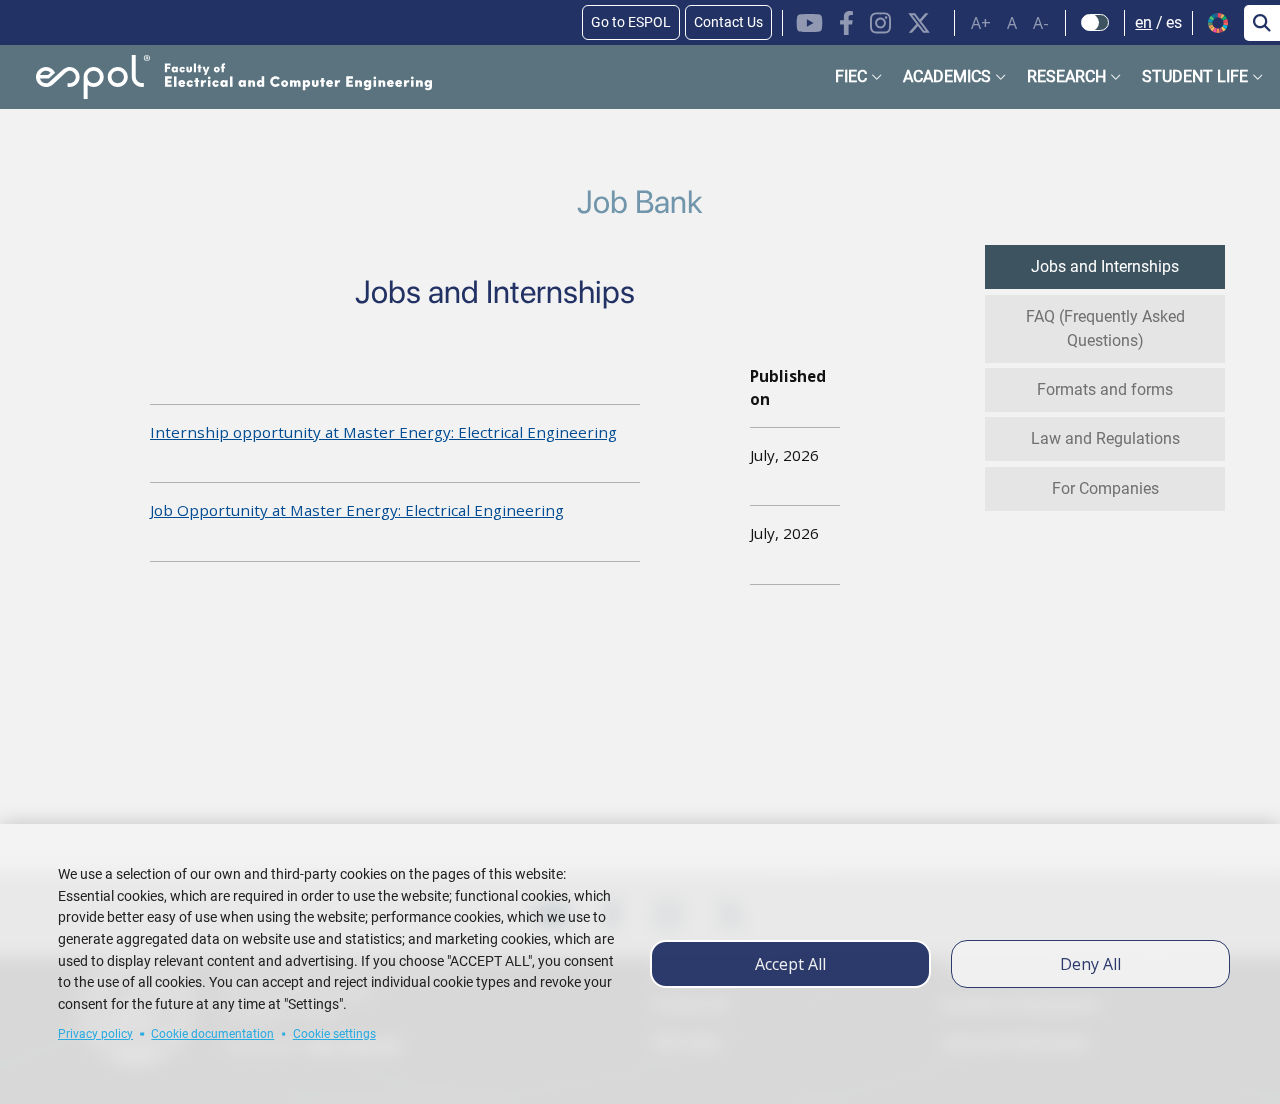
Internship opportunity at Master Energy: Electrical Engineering (383, 432)
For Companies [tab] (1105, 488)
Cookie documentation (212, 1034)
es (1174, 22)
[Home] (218, 77)
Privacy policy (95, 1034)
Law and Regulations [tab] (1105, 438)
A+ (981, 23)
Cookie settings (334, 1034)
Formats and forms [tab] (1105, 389)
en (1143, 22)
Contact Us (728, 22)
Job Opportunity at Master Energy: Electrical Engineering (357, 510)
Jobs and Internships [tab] (1105, 266)
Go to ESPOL (631, 22)
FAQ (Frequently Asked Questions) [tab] (1105, 328)
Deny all (1090, 964)
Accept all (790, 964)
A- (1041, 23)
